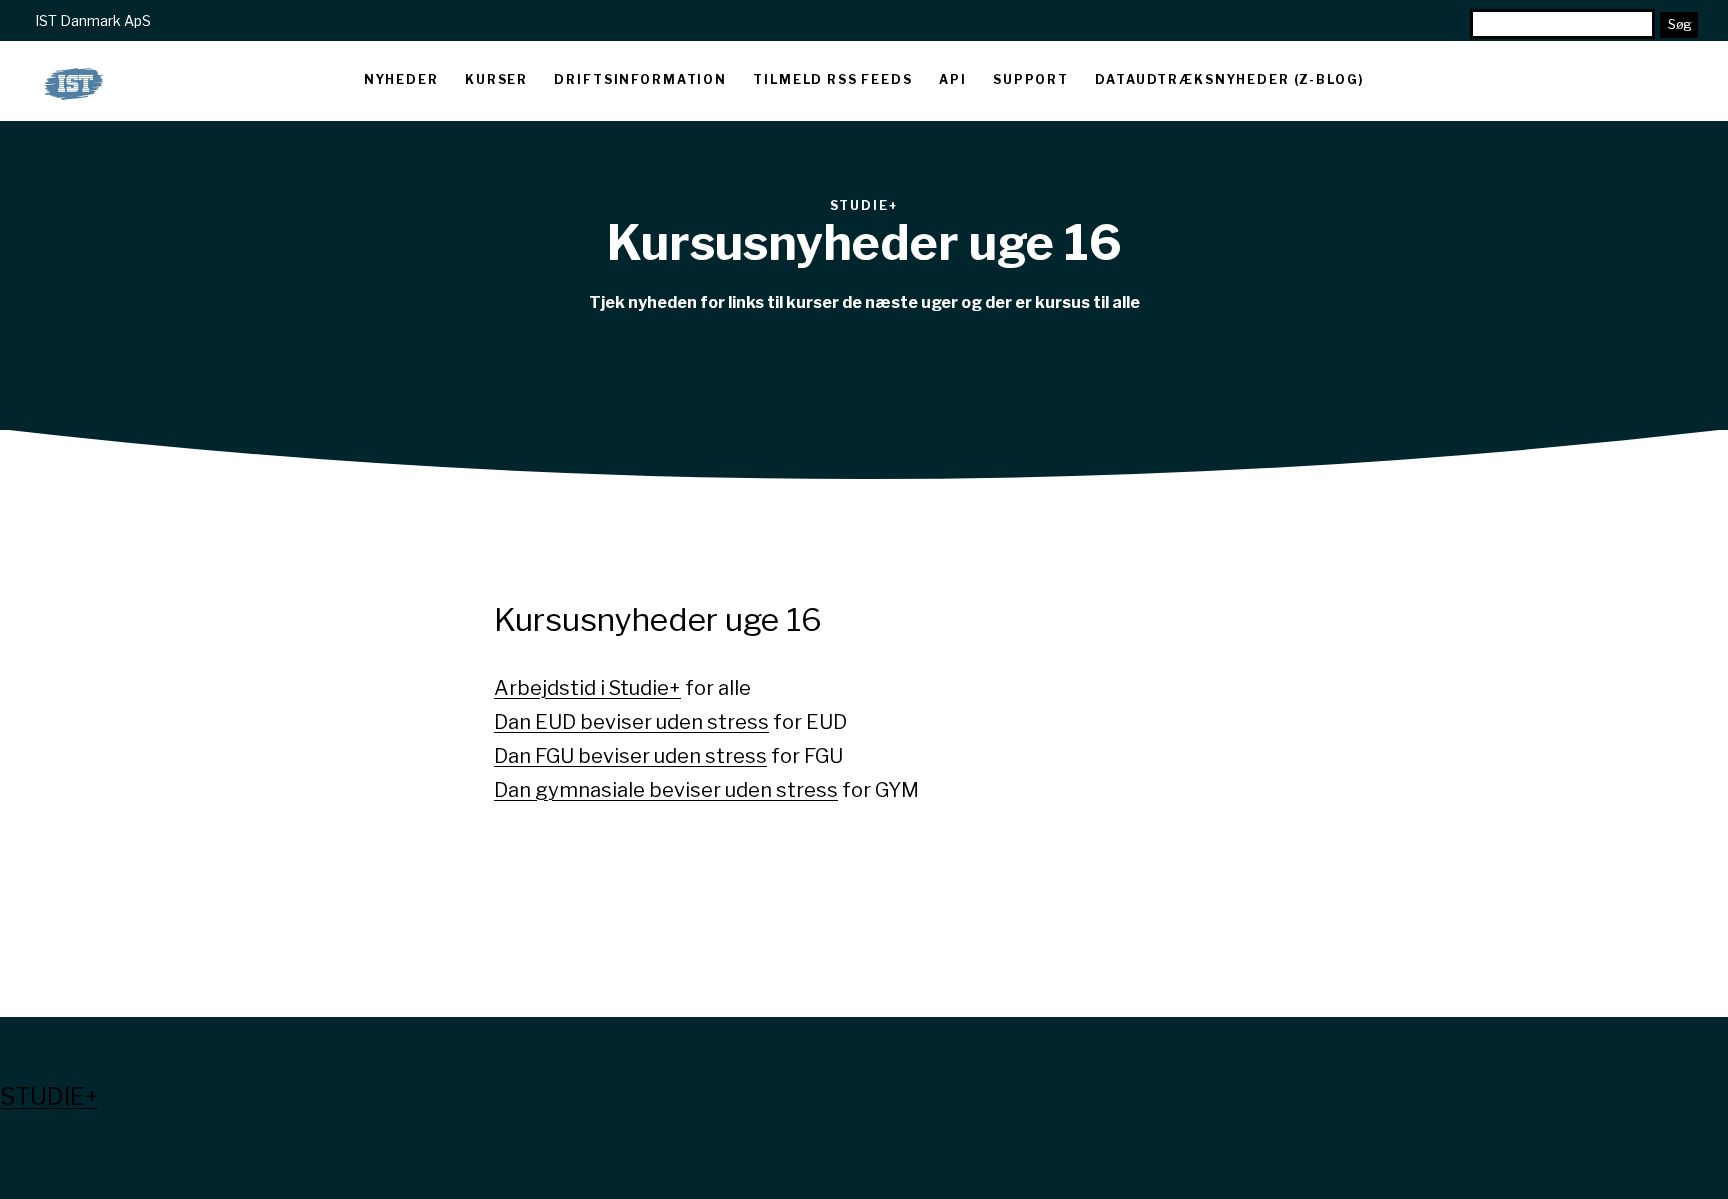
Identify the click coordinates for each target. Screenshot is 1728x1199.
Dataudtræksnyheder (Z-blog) (1229, 79)
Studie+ (49, 1096)
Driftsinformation (640, 79)
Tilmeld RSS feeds (832, 79)
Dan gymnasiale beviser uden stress (666, 790)
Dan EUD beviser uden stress (631, 722)
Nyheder (401, 79)
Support (1031, 79)
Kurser (496, 79)
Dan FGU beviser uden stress (630, 756)
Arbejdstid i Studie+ (587, 688)
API (953, 79)
